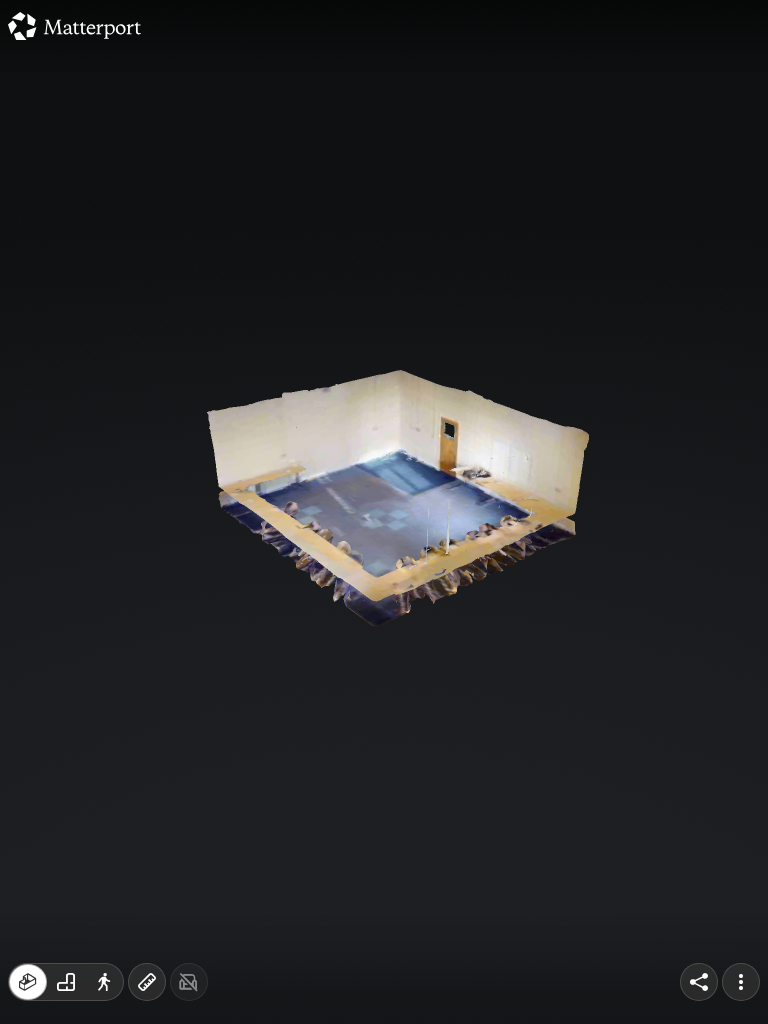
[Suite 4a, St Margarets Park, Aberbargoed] (384, 512)
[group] (66, 982)
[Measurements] (147, 982)
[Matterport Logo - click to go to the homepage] (74, 26)
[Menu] (741, 982)
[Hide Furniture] (189, 982)
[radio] (28, 982)
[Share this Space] (699, 982)
